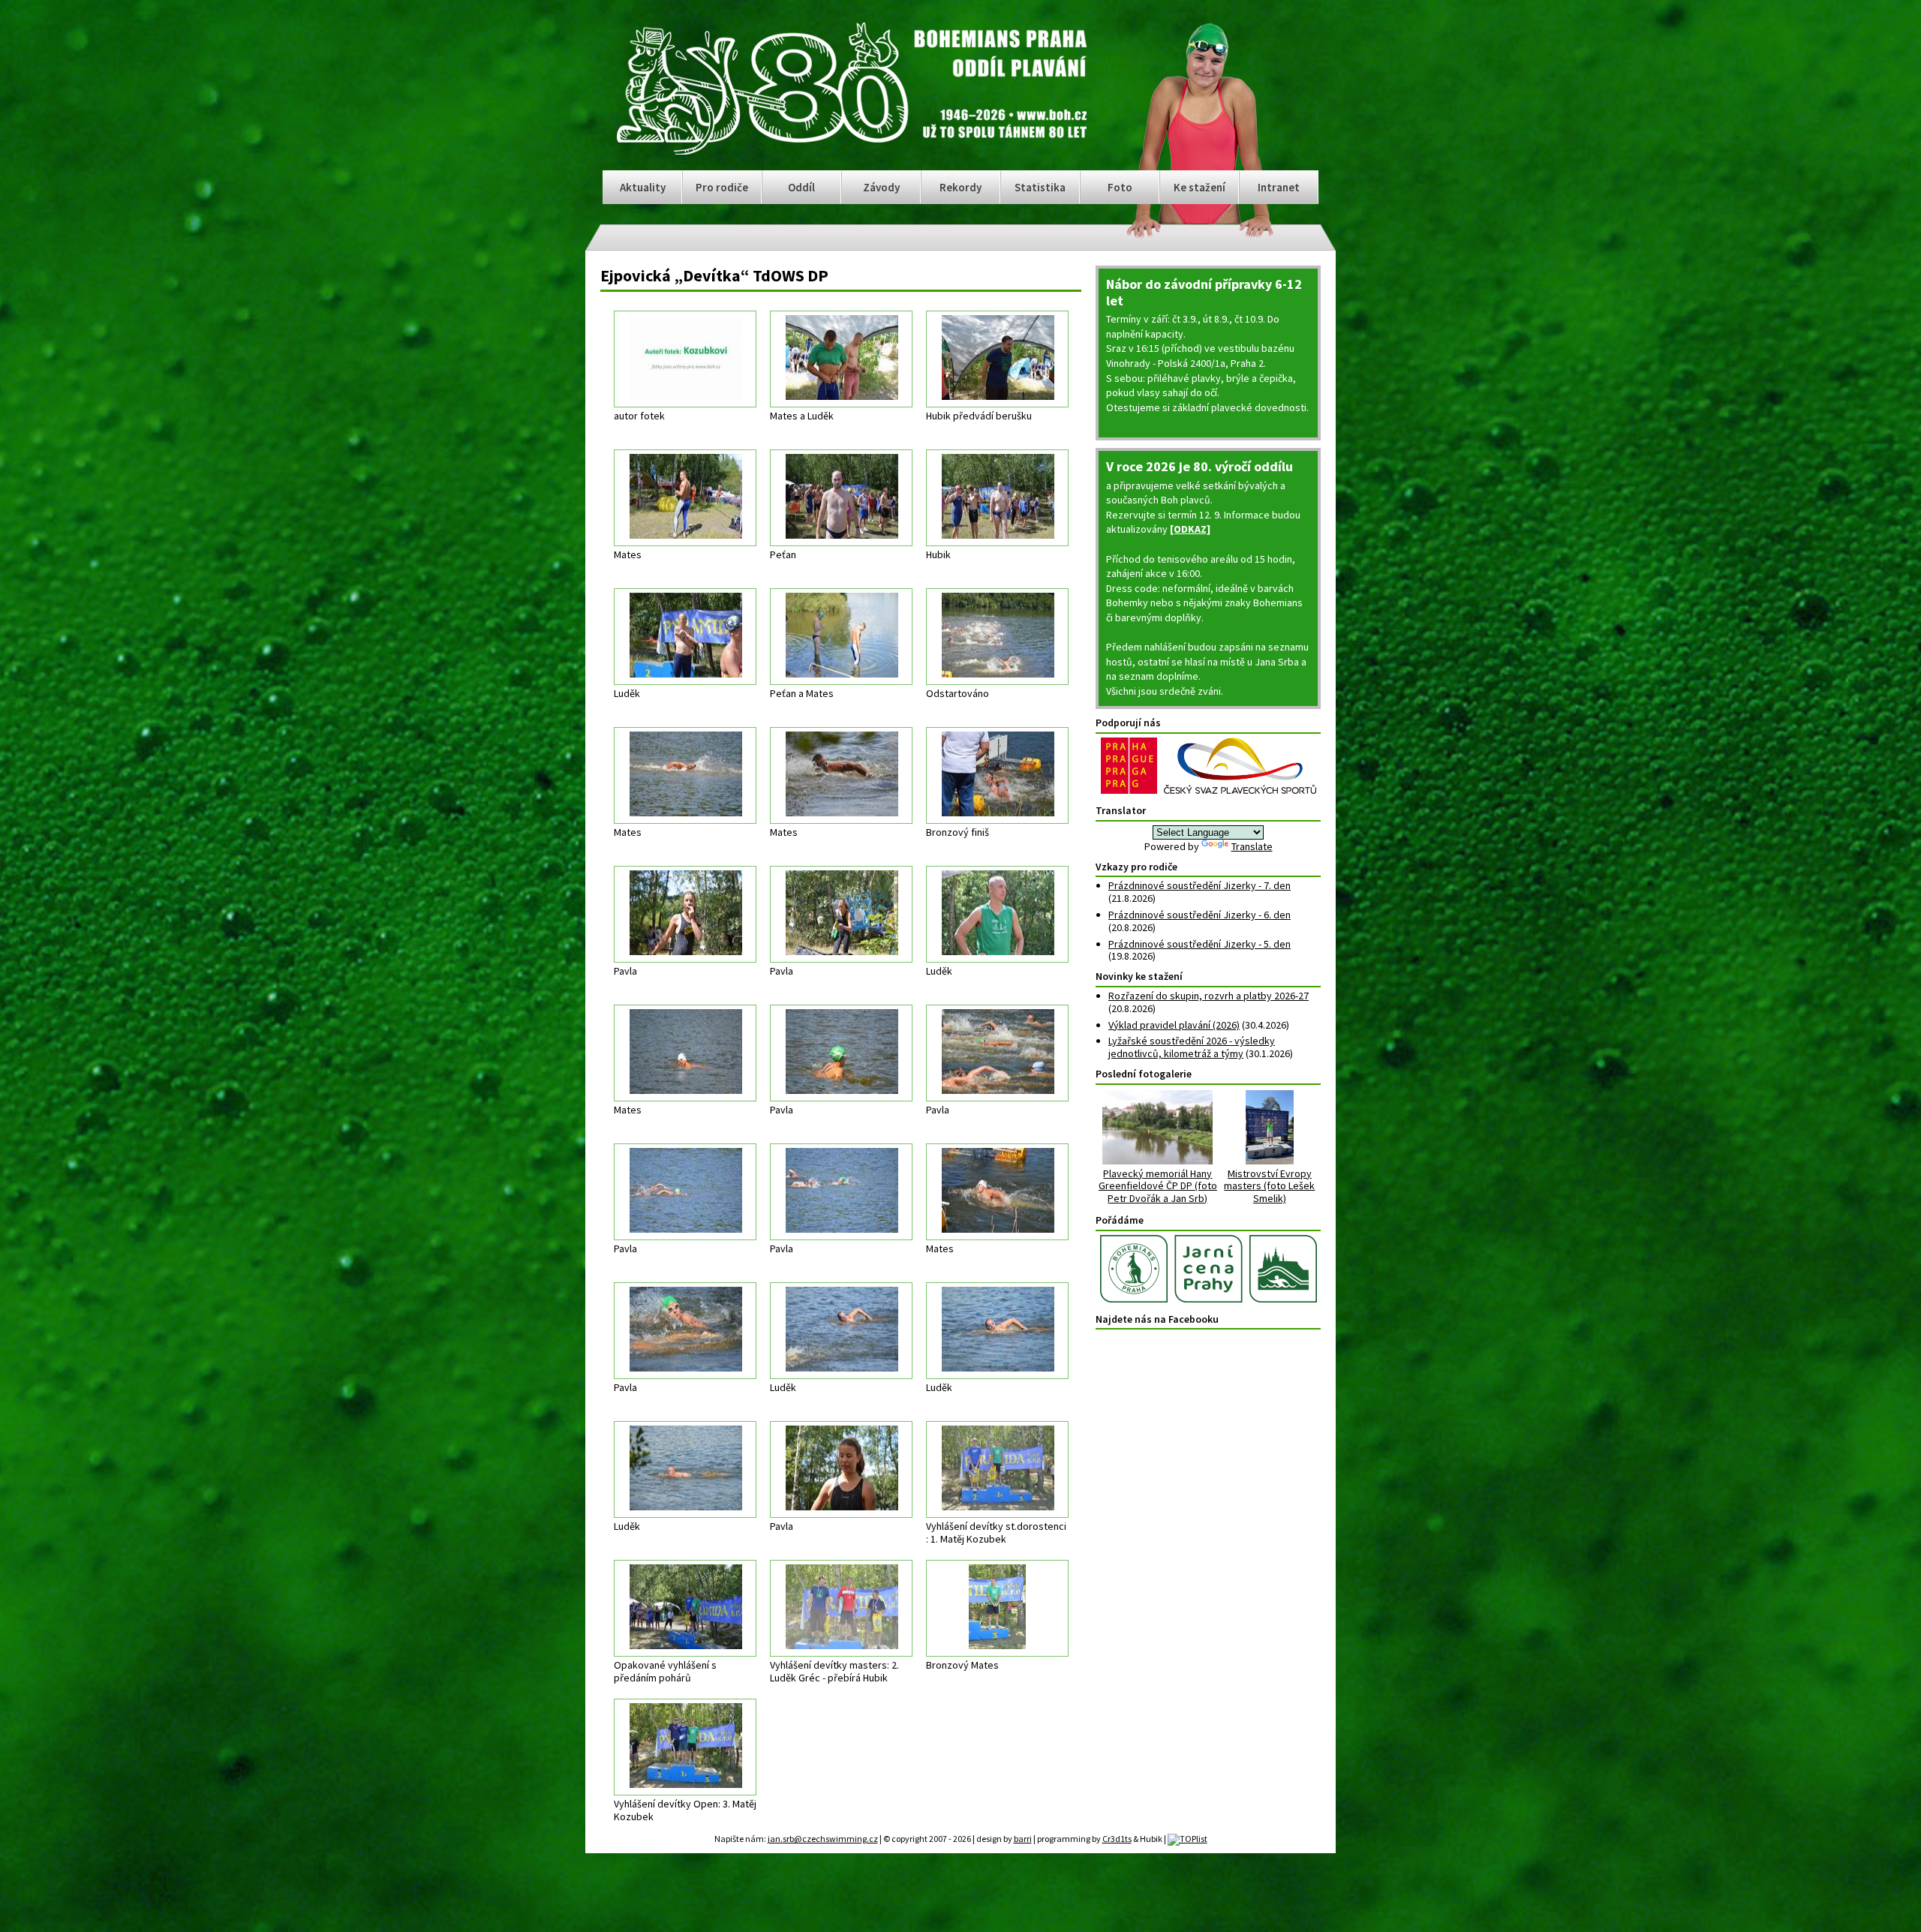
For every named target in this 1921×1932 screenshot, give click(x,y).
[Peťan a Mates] (841, 637)
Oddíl (801, 187)
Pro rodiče (722, 187)
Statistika (1040, 187)
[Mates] (685, 498)
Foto (1120, 187)
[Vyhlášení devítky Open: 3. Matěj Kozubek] (685, 1747)
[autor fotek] (685, 359)
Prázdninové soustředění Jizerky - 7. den (1199, 885)
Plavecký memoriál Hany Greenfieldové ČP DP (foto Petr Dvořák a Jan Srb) (1158, 1186)
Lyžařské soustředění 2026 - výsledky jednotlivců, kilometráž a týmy (1192, 1047)
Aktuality (643, 187)
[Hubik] (997, 498)
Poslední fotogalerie (1144, 1074)
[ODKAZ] (1190, 529)
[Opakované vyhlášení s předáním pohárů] (685, 1608)
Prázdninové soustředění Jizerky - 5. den (1199, 944)
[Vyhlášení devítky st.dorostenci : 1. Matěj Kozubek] (997, 1469)
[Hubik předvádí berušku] (997, 359)
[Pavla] (685, 914)
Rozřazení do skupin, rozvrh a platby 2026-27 (1209, 996)
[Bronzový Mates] (997, 1608)
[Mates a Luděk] (841, 359)
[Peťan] (841, 498)
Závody (881, 187)
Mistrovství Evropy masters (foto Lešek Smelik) (1269, 1186)
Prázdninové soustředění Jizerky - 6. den (1199, 915)
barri (1023, 1839)
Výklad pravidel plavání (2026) (1174, 1025)
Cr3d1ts (1117, 1839)
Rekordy (960, 187)
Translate (1252, 846)
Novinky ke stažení (1139, 976)
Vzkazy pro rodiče (1136, 867)
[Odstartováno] (997, 637)
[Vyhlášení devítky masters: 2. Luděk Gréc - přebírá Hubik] (841, 1608)
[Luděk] (685, 637)
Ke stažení (1199, 187)
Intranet (1279, 187)
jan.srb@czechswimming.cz (823, 1839)
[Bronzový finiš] (997, 775)
